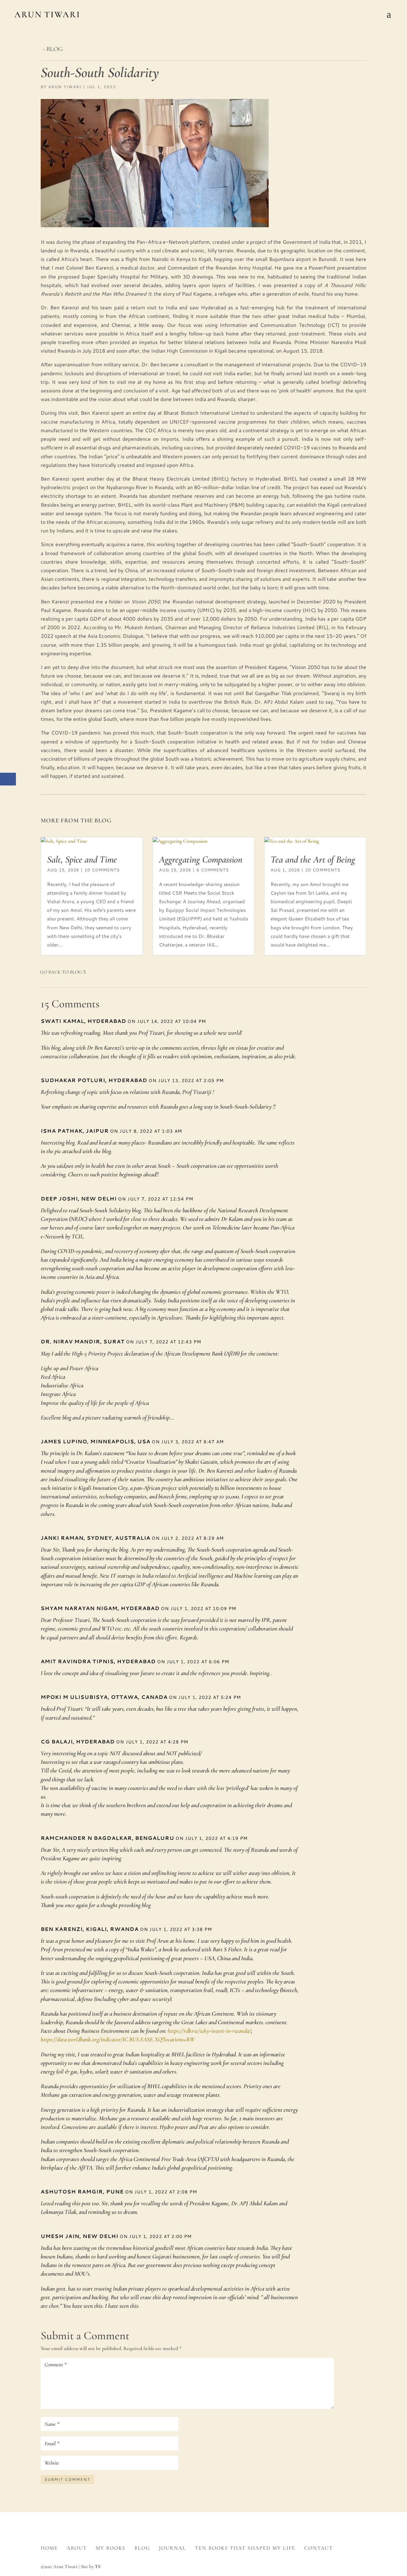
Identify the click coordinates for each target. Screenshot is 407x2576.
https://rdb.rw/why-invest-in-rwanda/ (209, 2031)
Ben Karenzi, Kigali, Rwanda (90, 1929)
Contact (319, 2548)
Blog (142, 2548)
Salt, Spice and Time (82, 859)
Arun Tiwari (65, 87)
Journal (172, 2548)
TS (98, 2566)
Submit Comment (67, 2479)
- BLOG (53, 49)
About (77, 2548)
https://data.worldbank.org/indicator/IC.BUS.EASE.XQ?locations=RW (118, 2039)
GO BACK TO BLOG (61, 972)
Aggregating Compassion (201, 859)
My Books (111, 2548)
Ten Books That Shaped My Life (245, 2548)
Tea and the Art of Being (313, 859)
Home (49, 2548)
